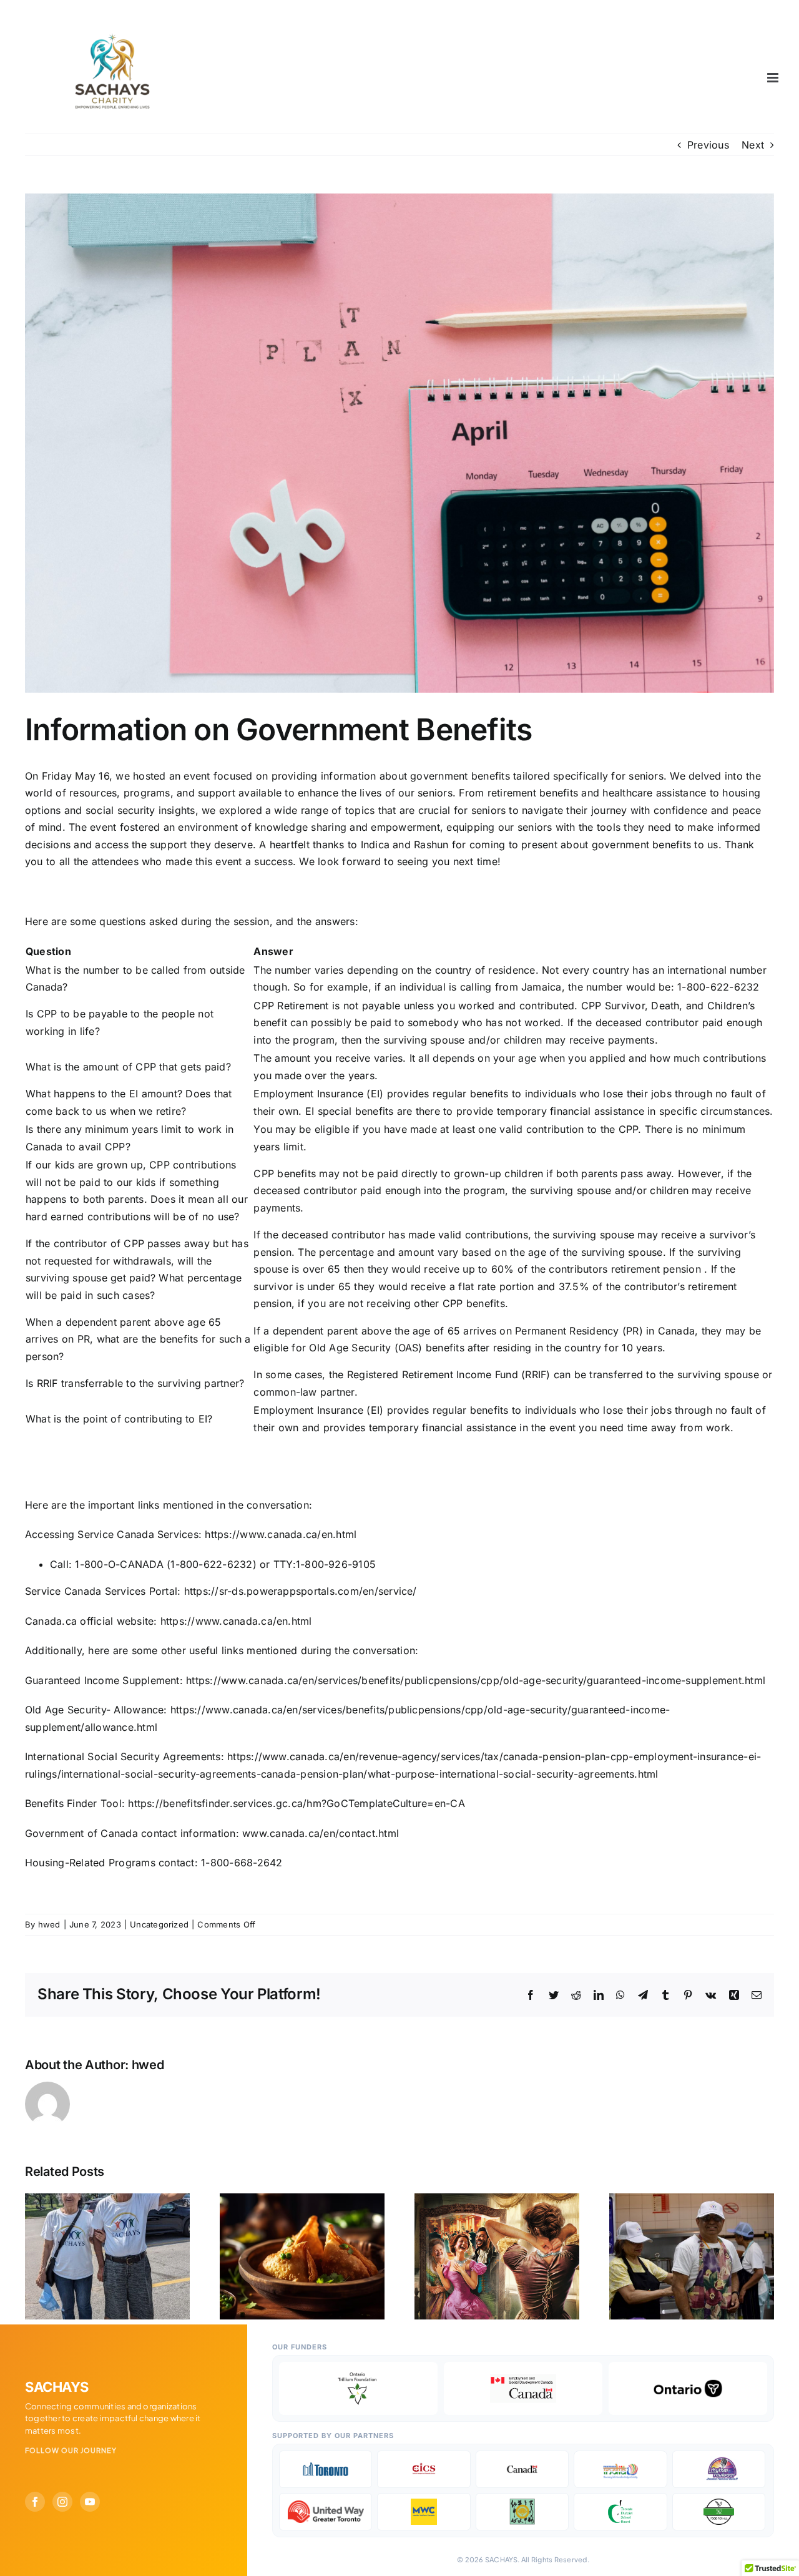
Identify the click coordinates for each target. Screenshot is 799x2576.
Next (753, 145)
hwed (49, 1924)
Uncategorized (159, 1924)
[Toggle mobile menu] (774, 78)
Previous (708, 145)
